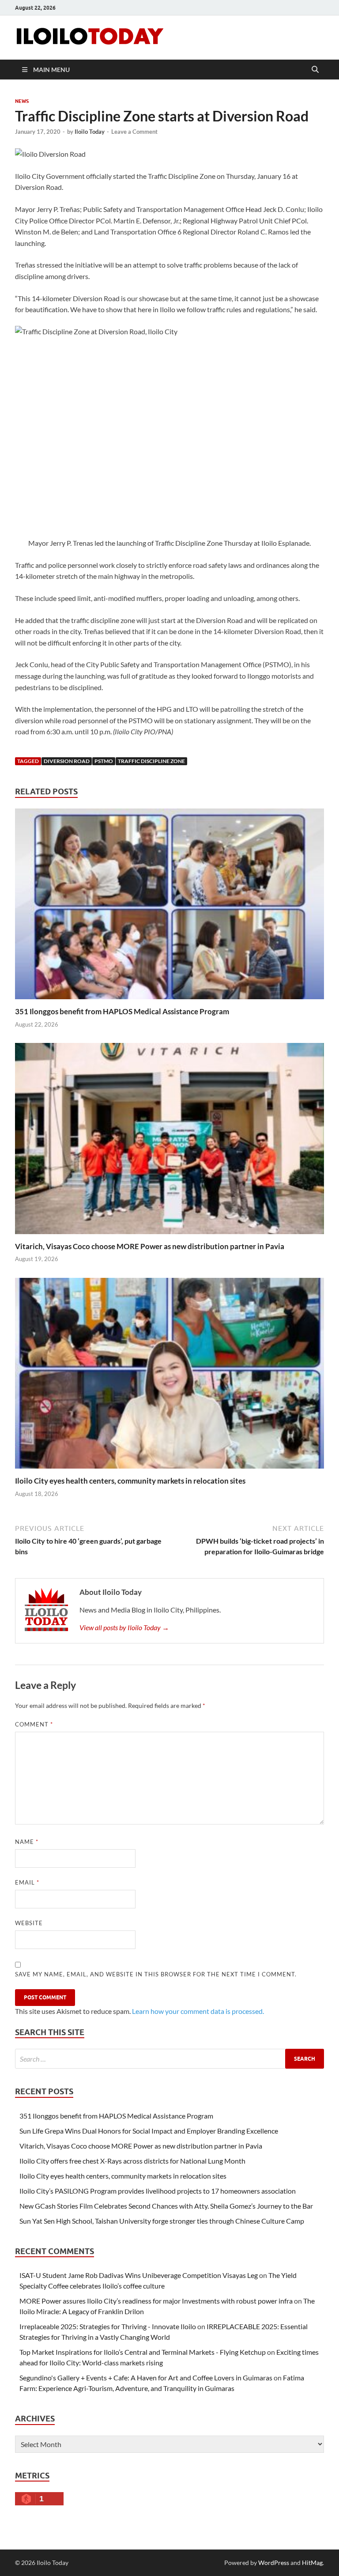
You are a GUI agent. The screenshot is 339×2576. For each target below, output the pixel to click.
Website (29, 1923)
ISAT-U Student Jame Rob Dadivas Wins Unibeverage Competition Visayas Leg (139, 2275)
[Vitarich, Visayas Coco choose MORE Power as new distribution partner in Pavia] (169, 1141)
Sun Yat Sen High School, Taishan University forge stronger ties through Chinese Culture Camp (162, 2221)
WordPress (274, 2563)
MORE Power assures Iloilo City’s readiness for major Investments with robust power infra (156, 2301)
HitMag (312, 2563)
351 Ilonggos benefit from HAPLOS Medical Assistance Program (122, 1011)
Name (27, 1842)
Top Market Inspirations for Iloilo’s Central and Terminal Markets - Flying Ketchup (143, 2352)
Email (27, 1882)
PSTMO (104, 761)
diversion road (67, 761)
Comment (34, 1724)
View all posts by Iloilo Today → (124, 1627)
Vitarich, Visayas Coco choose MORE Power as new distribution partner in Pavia (150, 1246)
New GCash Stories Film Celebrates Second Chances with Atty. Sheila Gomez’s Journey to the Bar (166, 2206)
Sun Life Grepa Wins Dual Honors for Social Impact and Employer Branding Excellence (149, 2131)
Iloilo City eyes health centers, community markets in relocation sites (130, 1481)
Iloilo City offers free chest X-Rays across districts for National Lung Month (132, 2161)
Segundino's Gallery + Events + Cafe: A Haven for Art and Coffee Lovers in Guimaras (146, 2378)
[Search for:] (169, 2059)
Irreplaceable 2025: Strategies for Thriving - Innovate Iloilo (108, 2326)
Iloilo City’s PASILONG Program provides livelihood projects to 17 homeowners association (158, 2191)
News (22, 101)
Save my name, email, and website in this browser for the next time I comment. (156, 1974)
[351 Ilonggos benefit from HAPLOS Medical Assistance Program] (169, 906)
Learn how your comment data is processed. (198, 2011)
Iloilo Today (90, 132)
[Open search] (315, 70)
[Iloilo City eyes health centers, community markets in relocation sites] (169, 1376)
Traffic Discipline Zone (151, 761)
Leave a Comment (134, 132)
